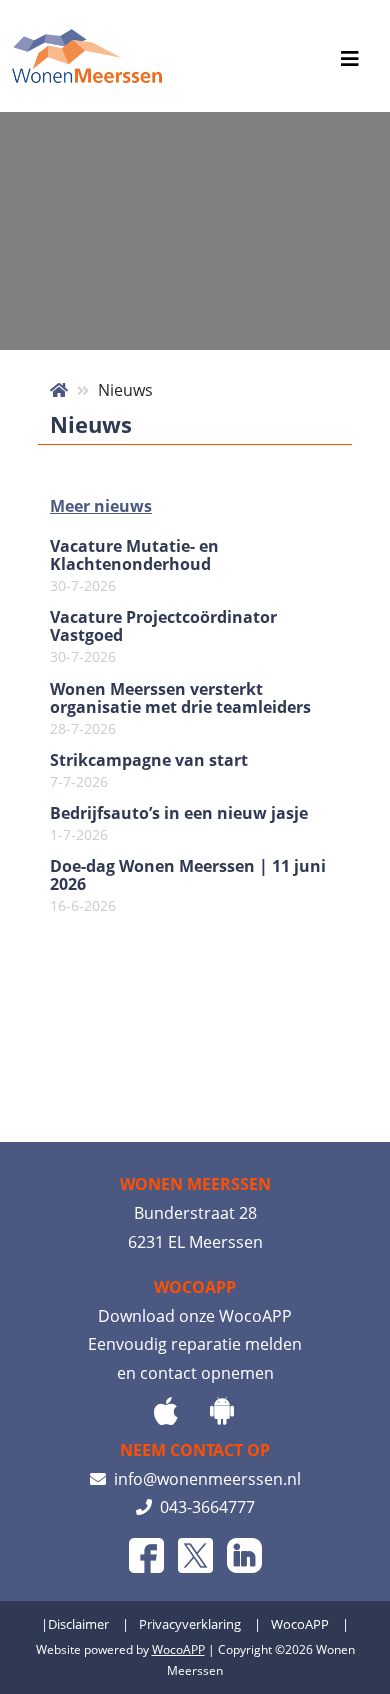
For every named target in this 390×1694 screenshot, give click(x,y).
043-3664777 (203, 1507)
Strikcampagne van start (149, 771)
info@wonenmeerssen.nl (203, 1479)
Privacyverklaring (190, 1624)
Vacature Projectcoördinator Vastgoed (163, 637)
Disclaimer (78, 1624)
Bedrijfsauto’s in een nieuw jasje (179, 824)
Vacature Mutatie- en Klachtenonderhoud (134, 566)
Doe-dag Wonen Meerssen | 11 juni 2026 (188, 886)
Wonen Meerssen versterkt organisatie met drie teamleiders (180, 709)
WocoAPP (300, 1624)
